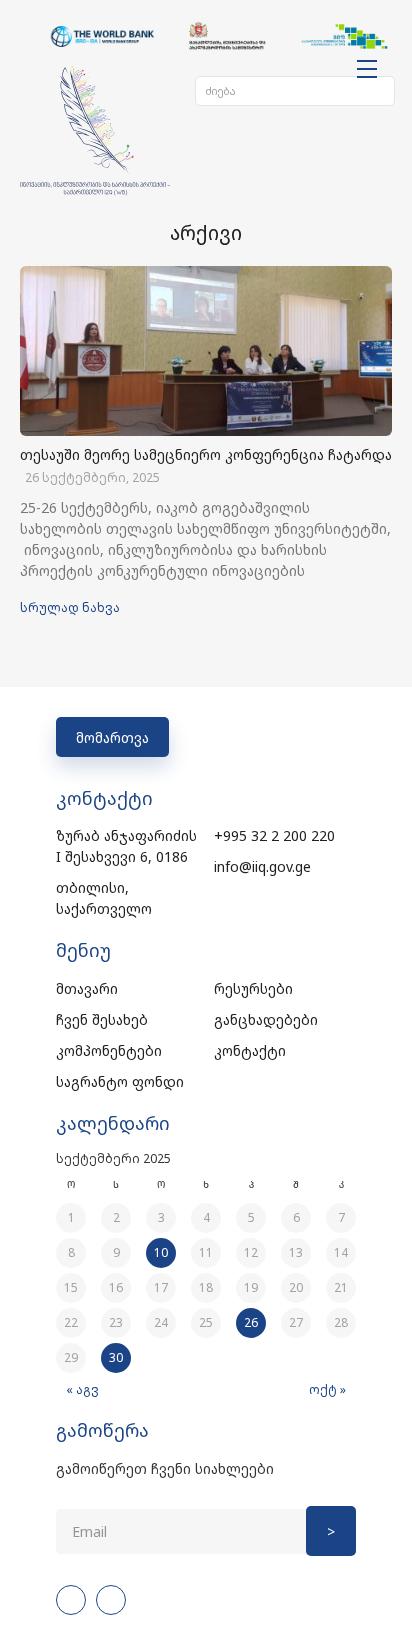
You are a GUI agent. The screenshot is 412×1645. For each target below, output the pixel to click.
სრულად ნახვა (70, 607)
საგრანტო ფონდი (120, 1081)
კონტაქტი (250, 1050)
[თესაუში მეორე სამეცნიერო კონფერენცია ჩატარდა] (206, 351)
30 (116, 1357)
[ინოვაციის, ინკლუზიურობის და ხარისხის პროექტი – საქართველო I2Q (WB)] (95, 131)
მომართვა (112, 737)
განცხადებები (266, 1019)
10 (161, 1252)
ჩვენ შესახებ (102, 1019)
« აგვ (82, 1389)
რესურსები (253, 988)
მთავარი (87, 988)
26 (251, 1322)
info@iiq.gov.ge (262, 866)
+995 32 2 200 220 (274, 835)
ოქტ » (327, 1389)
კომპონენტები (109, 1050)
